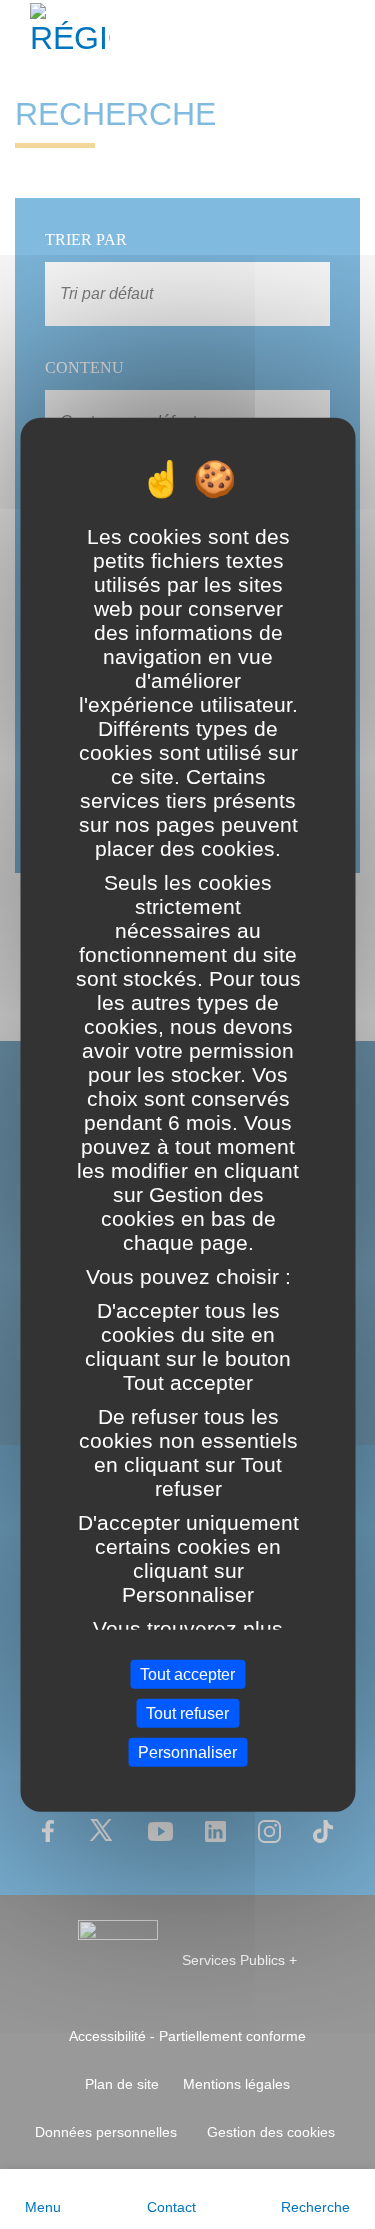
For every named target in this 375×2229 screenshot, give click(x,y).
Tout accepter (187, 1673)
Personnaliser (187, 1752)
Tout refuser (187, 1712)
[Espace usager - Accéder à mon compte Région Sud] (347, 34)
